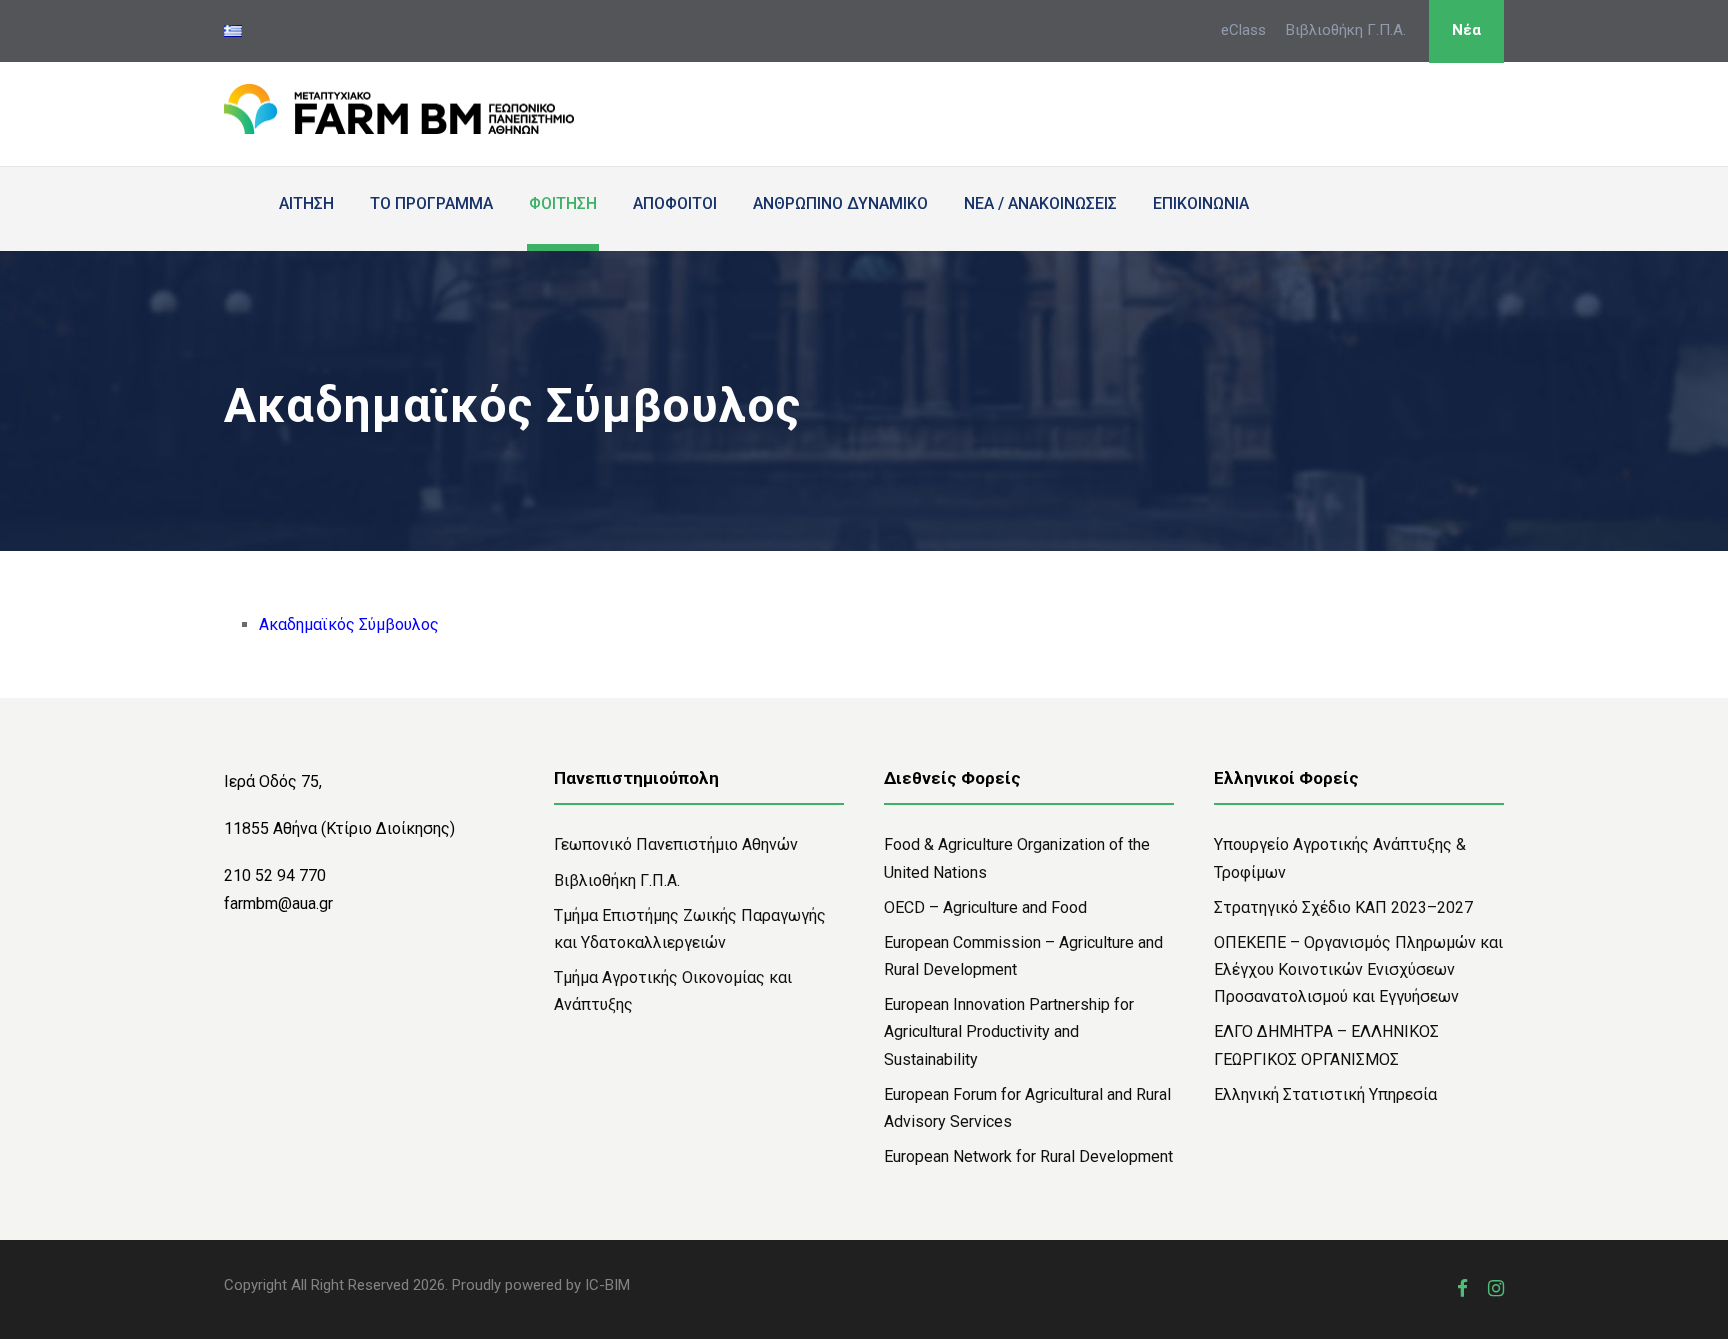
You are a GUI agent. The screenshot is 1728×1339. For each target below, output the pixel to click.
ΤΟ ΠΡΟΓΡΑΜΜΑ (431, 203)
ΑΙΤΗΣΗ (306, 203)
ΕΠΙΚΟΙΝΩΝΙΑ (1201, 203)
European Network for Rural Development (1028, 1156)
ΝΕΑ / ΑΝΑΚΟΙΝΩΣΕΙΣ (1040, 203)
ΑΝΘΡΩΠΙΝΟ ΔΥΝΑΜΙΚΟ (840, 203)
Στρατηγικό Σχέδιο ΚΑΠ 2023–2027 (1343, 907)
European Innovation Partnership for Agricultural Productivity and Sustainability (1009, 1031)
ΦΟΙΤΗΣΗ (563, 203)
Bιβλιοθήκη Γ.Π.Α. (617, 880)
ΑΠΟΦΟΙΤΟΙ (675, 203)
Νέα (1466, 30)
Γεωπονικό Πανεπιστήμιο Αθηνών (676, 844)
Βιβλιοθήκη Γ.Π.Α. (1346, 30)
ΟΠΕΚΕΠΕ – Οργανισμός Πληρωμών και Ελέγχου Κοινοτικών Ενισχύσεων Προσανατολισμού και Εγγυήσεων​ (1358, 969)
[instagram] (1496, 1288)
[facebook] (1462, 1288)
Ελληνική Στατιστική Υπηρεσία (1325, 1094)
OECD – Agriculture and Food (985, 907)
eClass (1243, 30)
